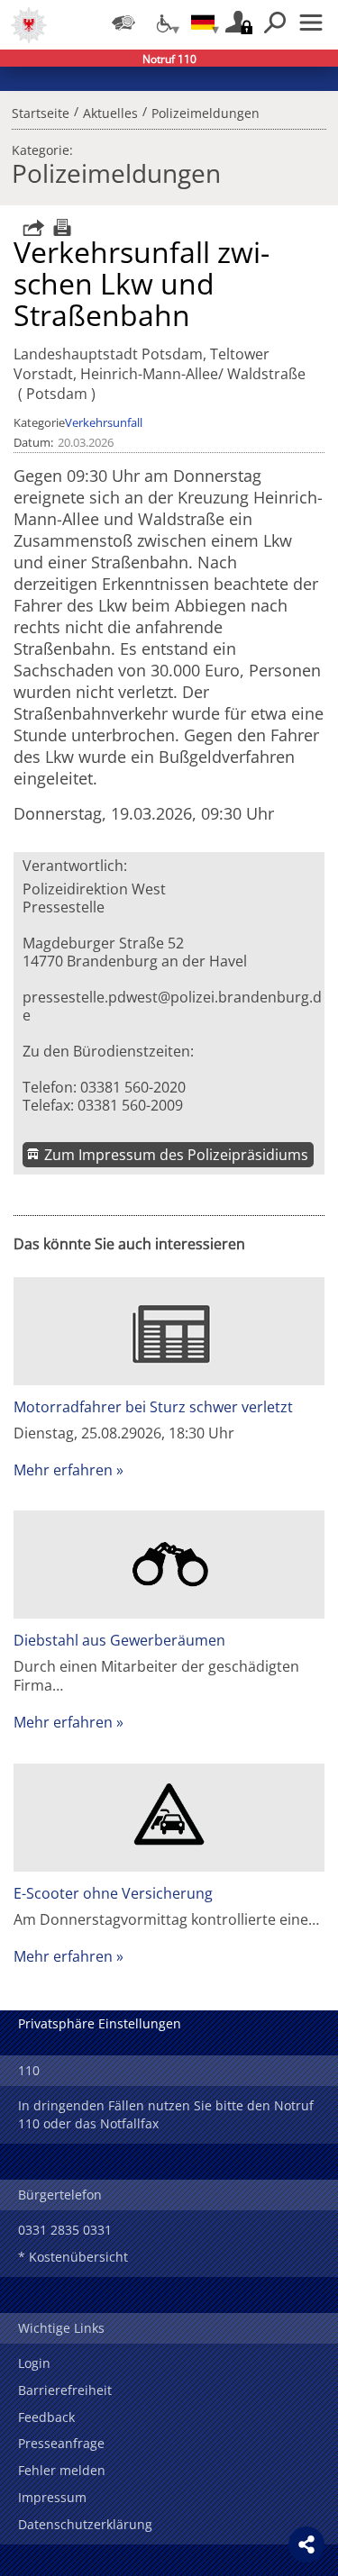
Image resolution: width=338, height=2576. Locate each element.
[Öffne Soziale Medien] (306, 2544)
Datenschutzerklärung (85, 2524)
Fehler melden (62, 2470)
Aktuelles (110, 111)
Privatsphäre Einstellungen (100, 2023)
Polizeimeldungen (206, 111)
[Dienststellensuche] (123, 23)
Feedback (46, 2417)
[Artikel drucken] (60, 227)
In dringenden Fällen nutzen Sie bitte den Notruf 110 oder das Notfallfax (166, 2114)
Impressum (52, 2497)
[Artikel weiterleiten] (29, 227)
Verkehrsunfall (104, 422)
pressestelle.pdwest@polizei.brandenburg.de (172, 1006)
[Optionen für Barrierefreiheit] (163, 23)
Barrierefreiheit (65, 2390)
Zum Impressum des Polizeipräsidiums (176, 1155)
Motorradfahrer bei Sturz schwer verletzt (153, 1407)
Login (34, 2363)
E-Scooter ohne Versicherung (113, 1893)
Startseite (41, 111)
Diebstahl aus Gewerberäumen (119, 1640)
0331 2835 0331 (65, 2230)
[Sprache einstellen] (203, 23)
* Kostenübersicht (73, 2257)
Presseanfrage (61, 2443)
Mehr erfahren (63, 1470)
